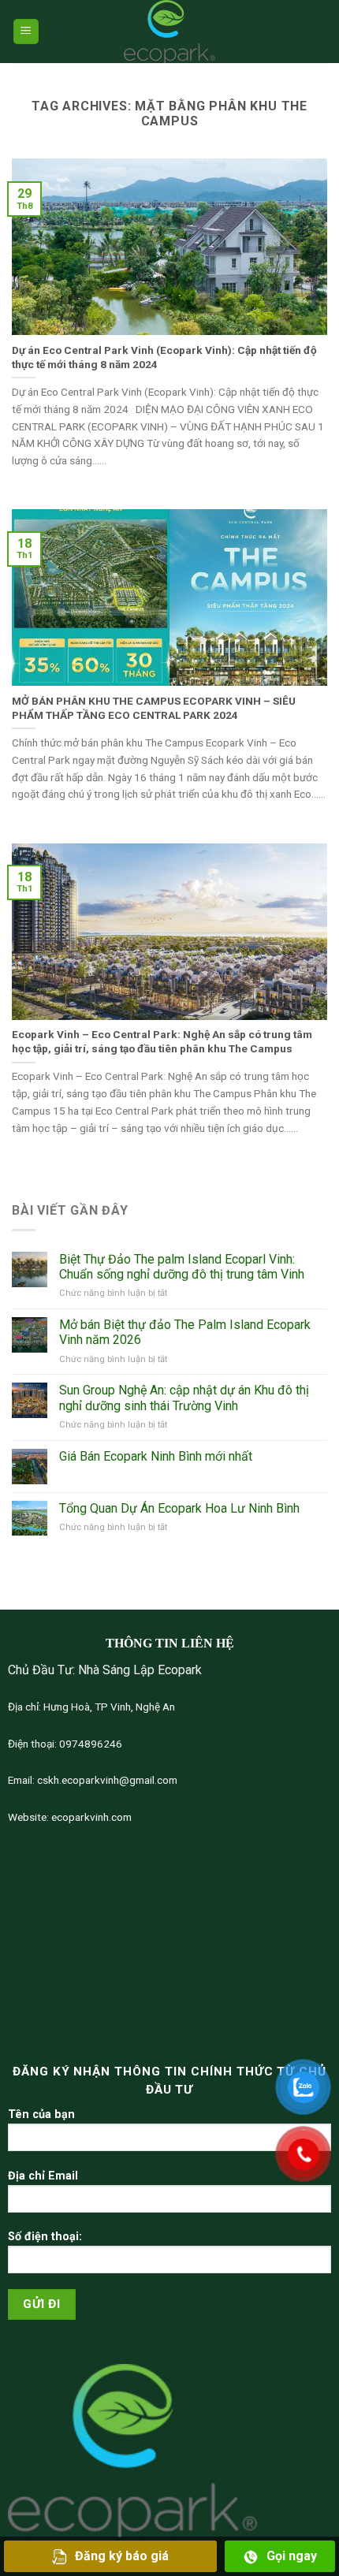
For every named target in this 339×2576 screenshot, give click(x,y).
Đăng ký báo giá (122, 2556)
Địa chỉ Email (43, 2176)
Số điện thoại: (45, 2237)
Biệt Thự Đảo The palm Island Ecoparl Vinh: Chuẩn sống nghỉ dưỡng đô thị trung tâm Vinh (182, 1267)
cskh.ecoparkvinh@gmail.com (106, 1780)
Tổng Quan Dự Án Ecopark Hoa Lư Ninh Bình (179, 1508)
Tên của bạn (41, 2114)
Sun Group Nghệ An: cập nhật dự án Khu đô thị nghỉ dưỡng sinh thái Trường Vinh (184, 1398)
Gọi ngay (292, 2556)
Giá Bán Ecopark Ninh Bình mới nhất (156, 1456)
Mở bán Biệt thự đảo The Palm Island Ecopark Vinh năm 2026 (185, 1332)
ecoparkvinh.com (90, 1817)
